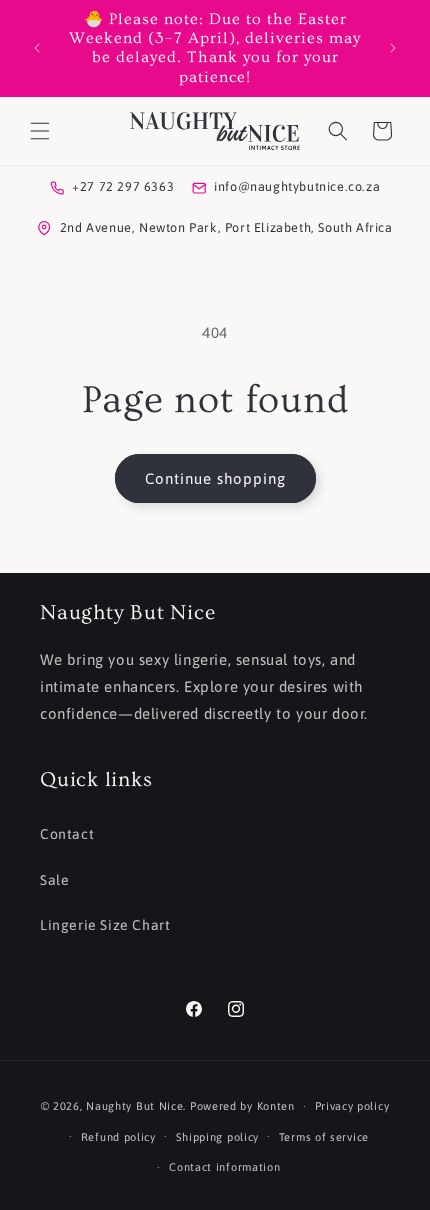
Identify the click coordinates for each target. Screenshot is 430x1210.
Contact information (224, 1167)
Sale (54, 880)
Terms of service (324, 1137)
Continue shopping (215, 478)
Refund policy (118, 1137)
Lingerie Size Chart (105, 925)
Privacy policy (352, 1106)
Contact (67, 834)
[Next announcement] (393, 48)
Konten (276, 1106)
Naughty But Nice (134, 1106)
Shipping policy (218, 1137)
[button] (40, 131)
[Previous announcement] (37, 48)
